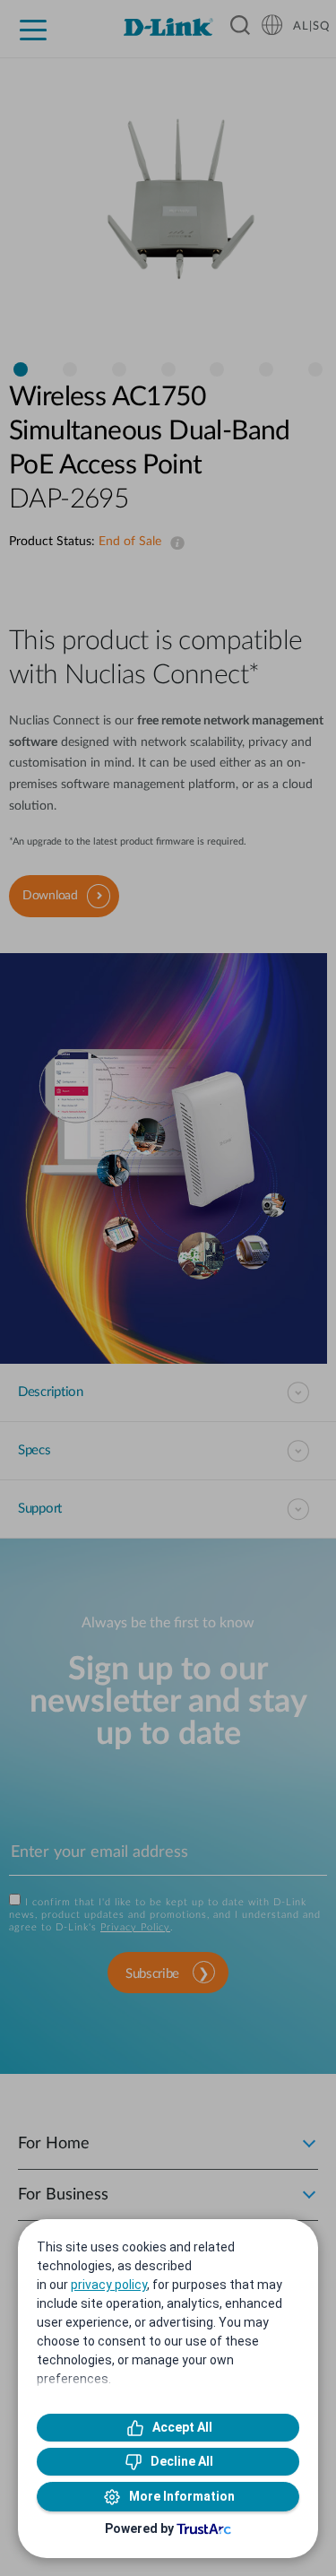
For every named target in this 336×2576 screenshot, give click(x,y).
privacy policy (109, 2285)
